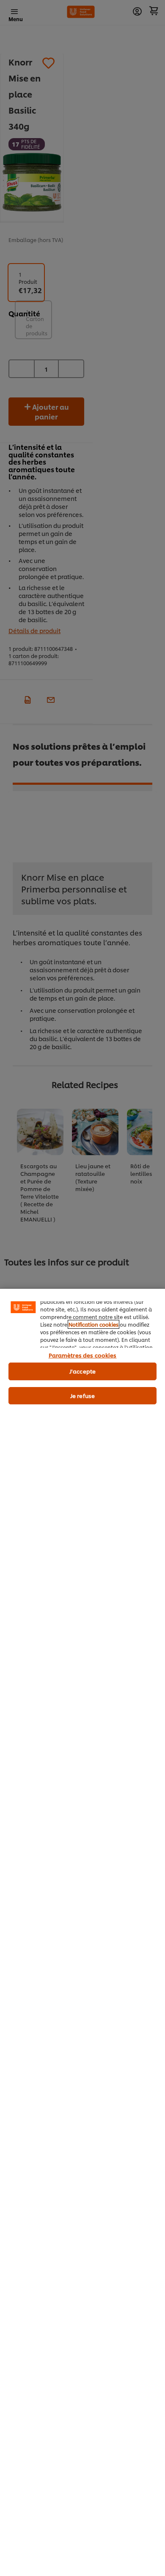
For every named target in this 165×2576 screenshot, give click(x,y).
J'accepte (82, 1371)
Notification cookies (93, 1324)
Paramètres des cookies (83, 1355)
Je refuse (82, 1395)
